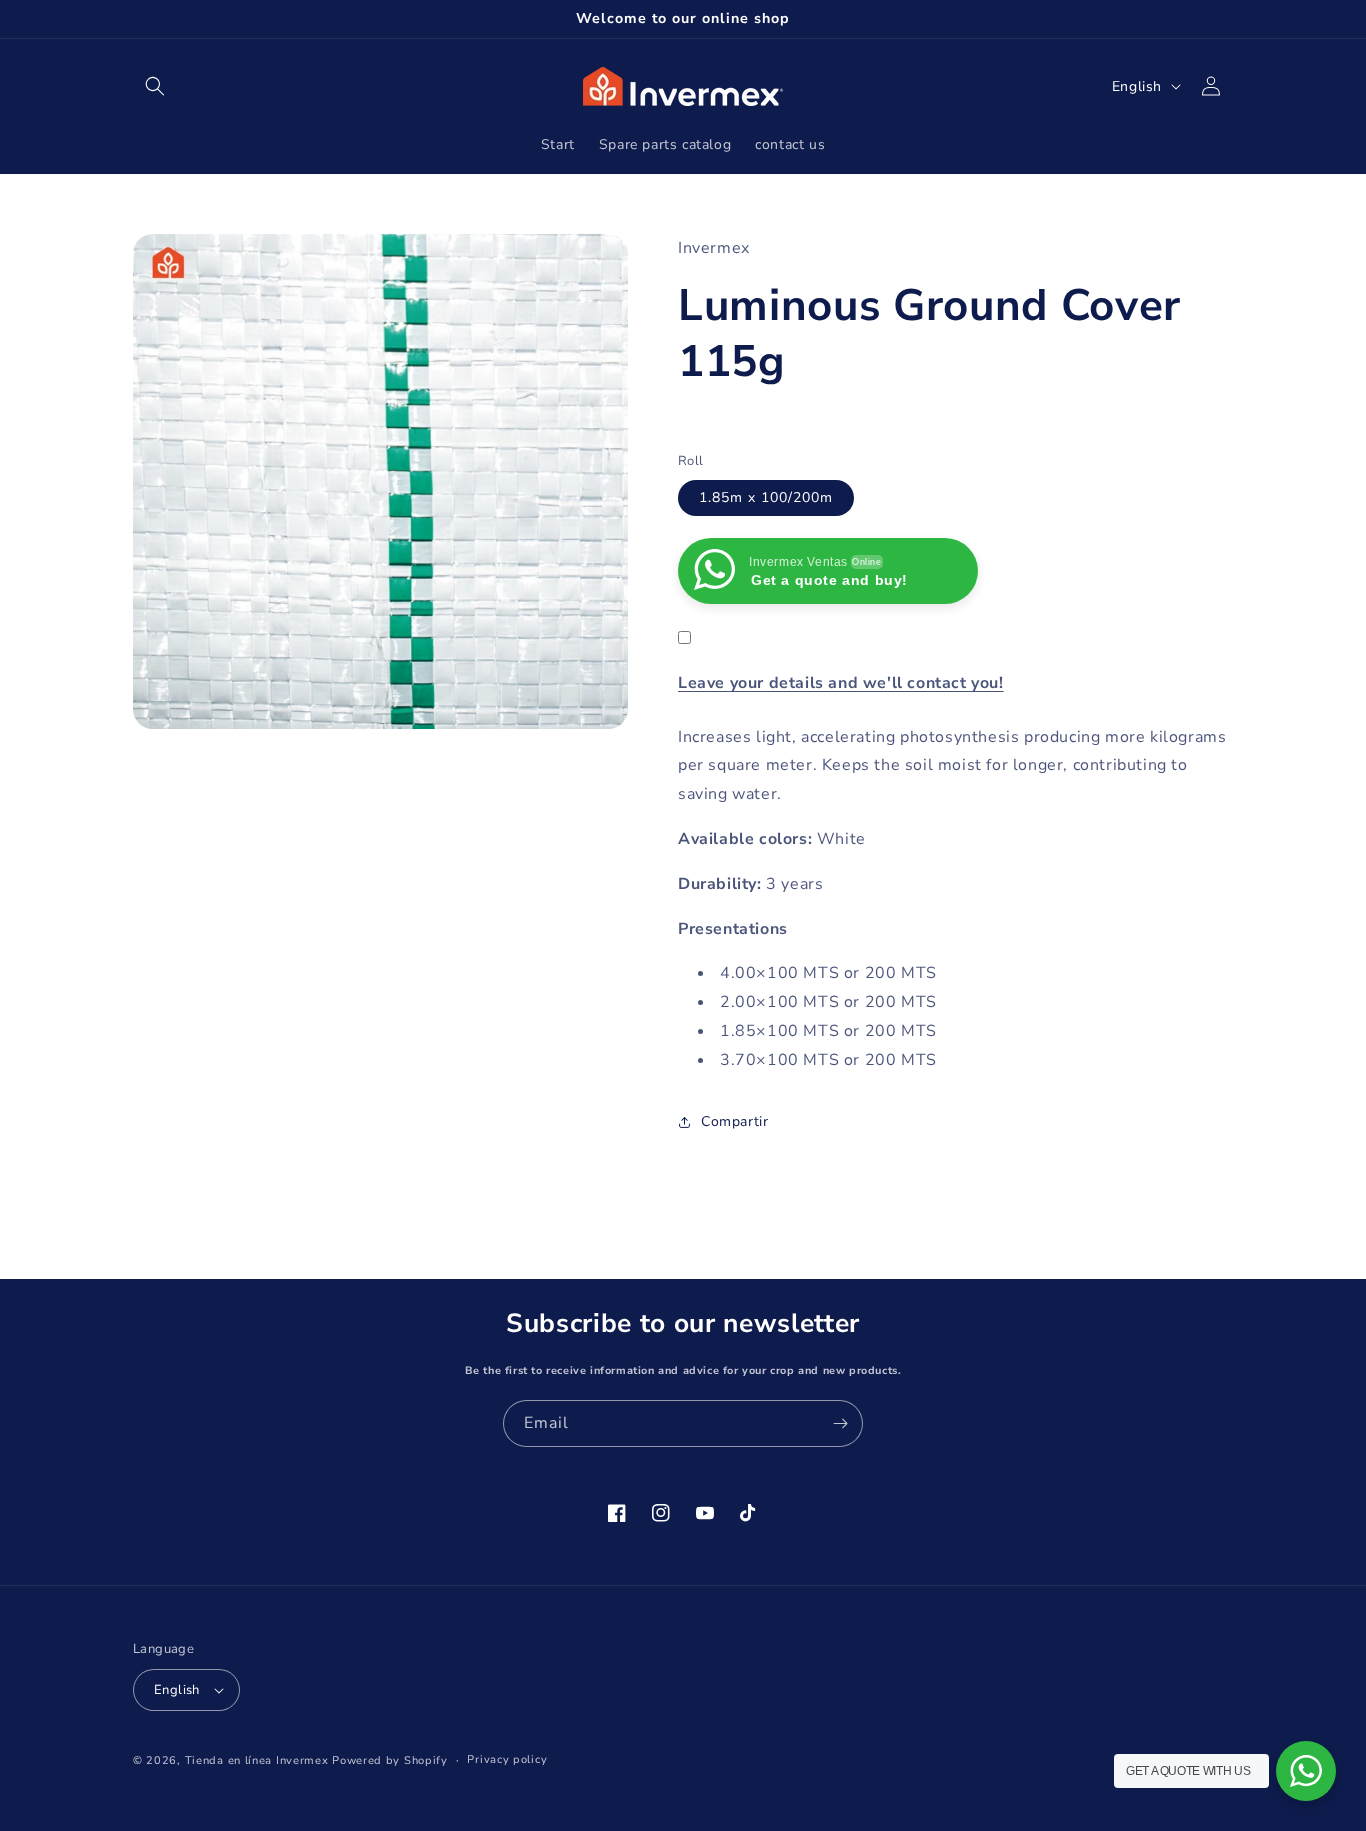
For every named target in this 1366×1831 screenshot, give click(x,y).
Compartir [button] (734, 1121)
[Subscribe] (840, 1423)
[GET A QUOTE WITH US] (1306, 1771)
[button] (155, 86)
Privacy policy (507, 1759)
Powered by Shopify (390, 1760)
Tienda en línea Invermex (257, 1760)
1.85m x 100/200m (766, 497)
